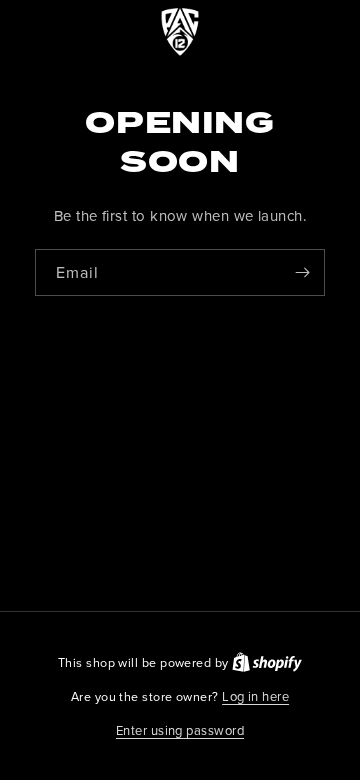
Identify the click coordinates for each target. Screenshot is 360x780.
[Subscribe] (302, 272)
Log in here (255, 696)
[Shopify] (267, 662)
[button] (180, 731)
